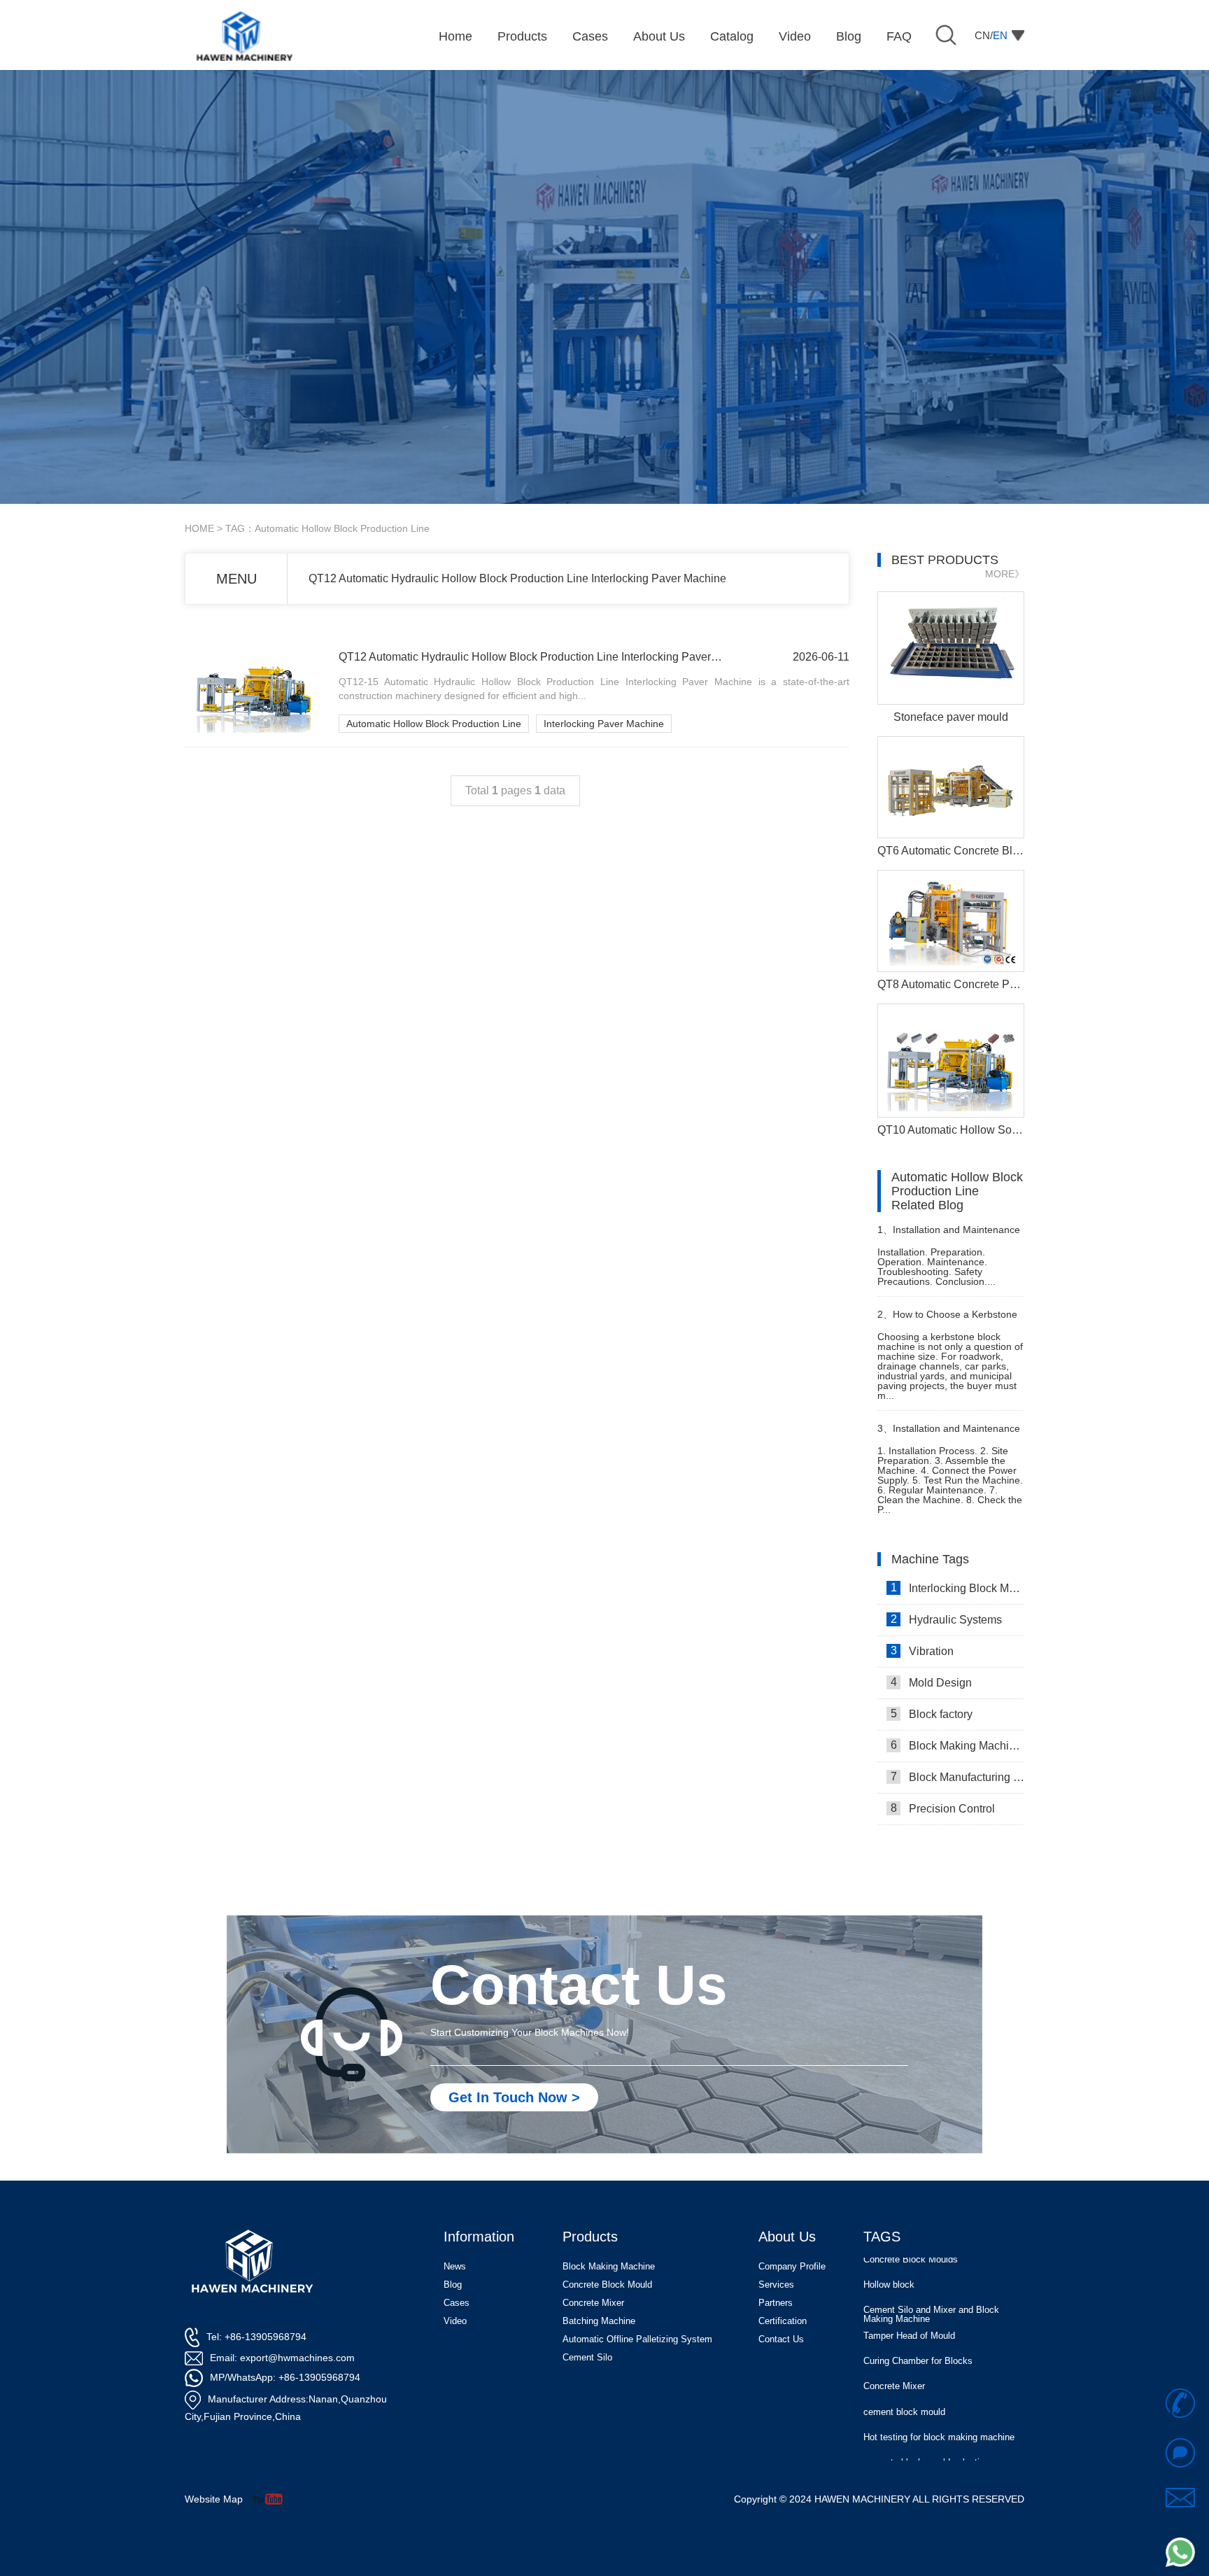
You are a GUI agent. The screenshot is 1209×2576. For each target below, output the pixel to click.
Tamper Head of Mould (909, 2314)
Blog (453, 2285)
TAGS (882, 2237)
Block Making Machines (957, 1745)
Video (455, 2321)
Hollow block (889, 2263)
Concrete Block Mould (607, 2285)
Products (590, 2237)
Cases (457, 2303)
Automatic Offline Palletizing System (637, 2339)
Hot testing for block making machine (939, 2415)
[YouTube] (273, 2499)
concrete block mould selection (926, 2441)
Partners (776, 2303)
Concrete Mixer (894, 2364)
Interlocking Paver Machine (604, 724)
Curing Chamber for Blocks (918, 2339)
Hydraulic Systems (947, 1619)
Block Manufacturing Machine (957, 1777)
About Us (787, 2237)
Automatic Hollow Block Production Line (434, 724)
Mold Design (932, 1682)
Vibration (922, 1651)
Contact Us (781, 2339)
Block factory (932, 1714)
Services (776, 2285)
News (455, 2266)
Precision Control (943, 1808)
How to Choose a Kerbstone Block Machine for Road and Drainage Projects (947, 1320)
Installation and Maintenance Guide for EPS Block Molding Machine (949, 1236)
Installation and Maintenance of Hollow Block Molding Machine (950, 1434)
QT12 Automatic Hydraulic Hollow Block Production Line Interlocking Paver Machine (517, 578)
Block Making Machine (609, 2266)
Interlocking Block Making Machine (957, 1588)
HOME (199, 528)
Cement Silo (587, 2357)
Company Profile (792, 2266)
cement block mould (904, 2390)
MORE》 (1005, 574)
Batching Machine (599, 2321)
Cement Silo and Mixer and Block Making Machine (931, 2292)
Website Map (214, 2499)
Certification (783, 2321)
